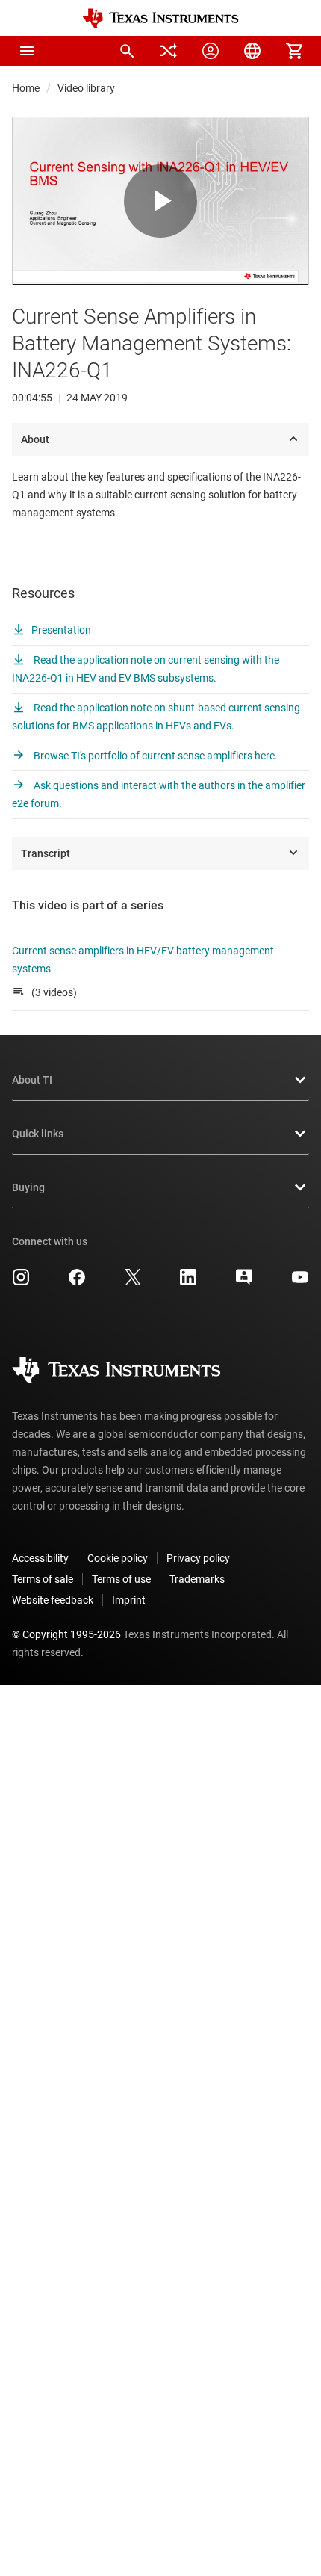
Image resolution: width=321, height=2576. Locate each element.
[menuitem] (127, 51)
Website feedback (53, 1600)
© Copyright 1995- (66, 1634)
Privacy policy (198, 1558)
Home (26, 88)
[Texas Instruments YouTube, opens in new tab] (300, 1282)
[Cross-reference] (169, 51)
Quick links (38, 1134)
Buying (28, 1187)
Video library (86, 88)
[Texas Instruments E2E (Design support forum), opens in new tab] (244, 1282)
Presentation (61, 630)
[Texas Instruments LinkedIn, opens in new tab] (188, 1282)
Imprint (129, 1600)
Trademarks (197, 1579)
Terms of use (121, 1579)
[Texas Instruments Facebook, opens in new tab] (77, 1282)
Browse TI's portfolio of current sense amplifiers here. (155, 756)
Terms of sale (43, 1579)
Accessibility (40, 1558)
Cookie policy (118, 1558)
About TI (32, 1080)
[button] (27, 51)
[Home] (160, 18)
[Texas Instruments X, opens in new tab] (133, 1282)
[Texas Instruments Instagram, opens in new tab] (21, 1282)
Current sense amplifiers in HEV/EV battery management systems (143, 960)
